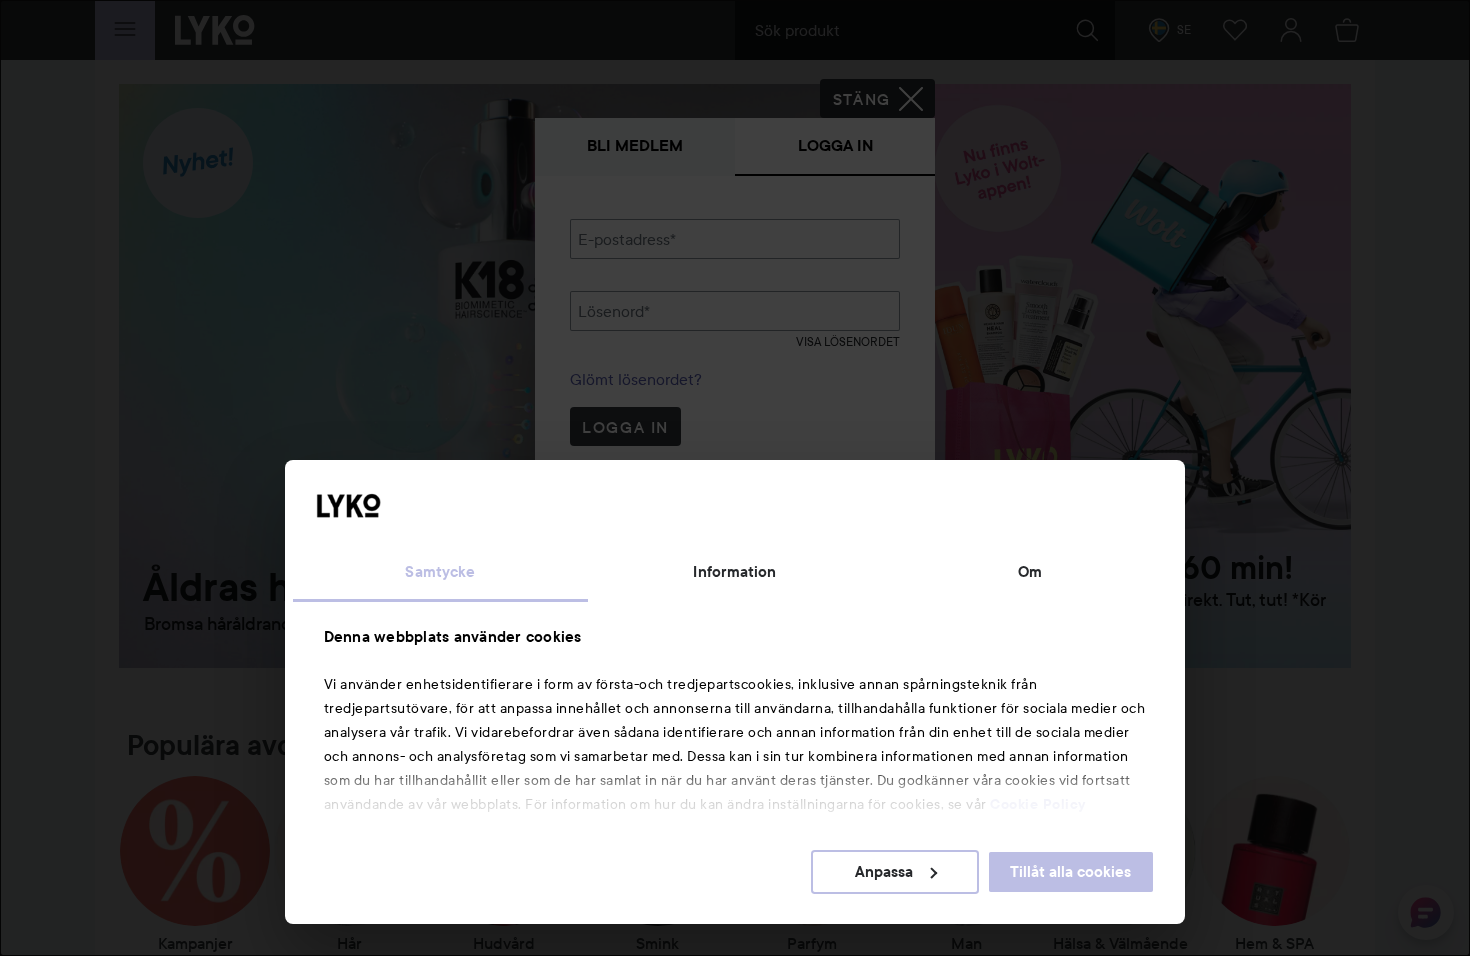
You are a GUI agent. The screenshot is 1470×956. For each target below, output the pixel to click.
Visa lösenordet (848, 341)
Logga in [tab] (835, 145)
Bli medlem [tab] (635, 145)
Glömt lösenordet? (636, 379)
